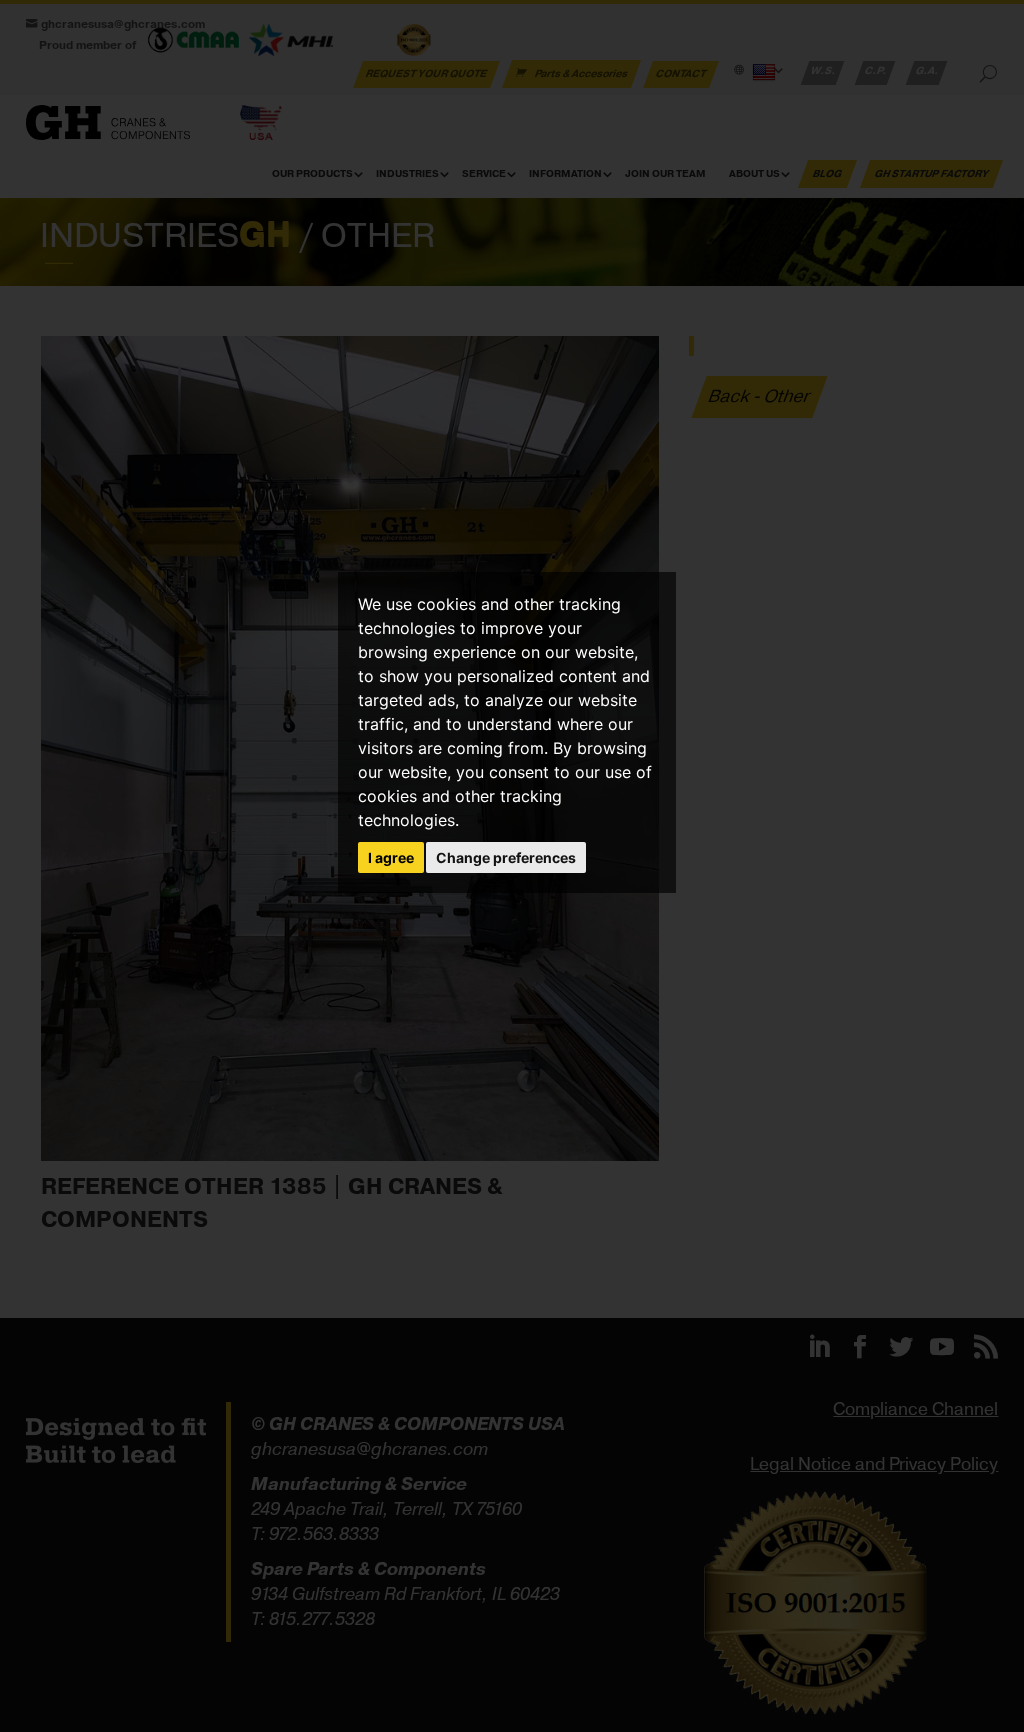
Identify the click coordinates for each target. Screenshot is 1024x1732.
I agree (391, 857)
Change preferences (506, 857)
